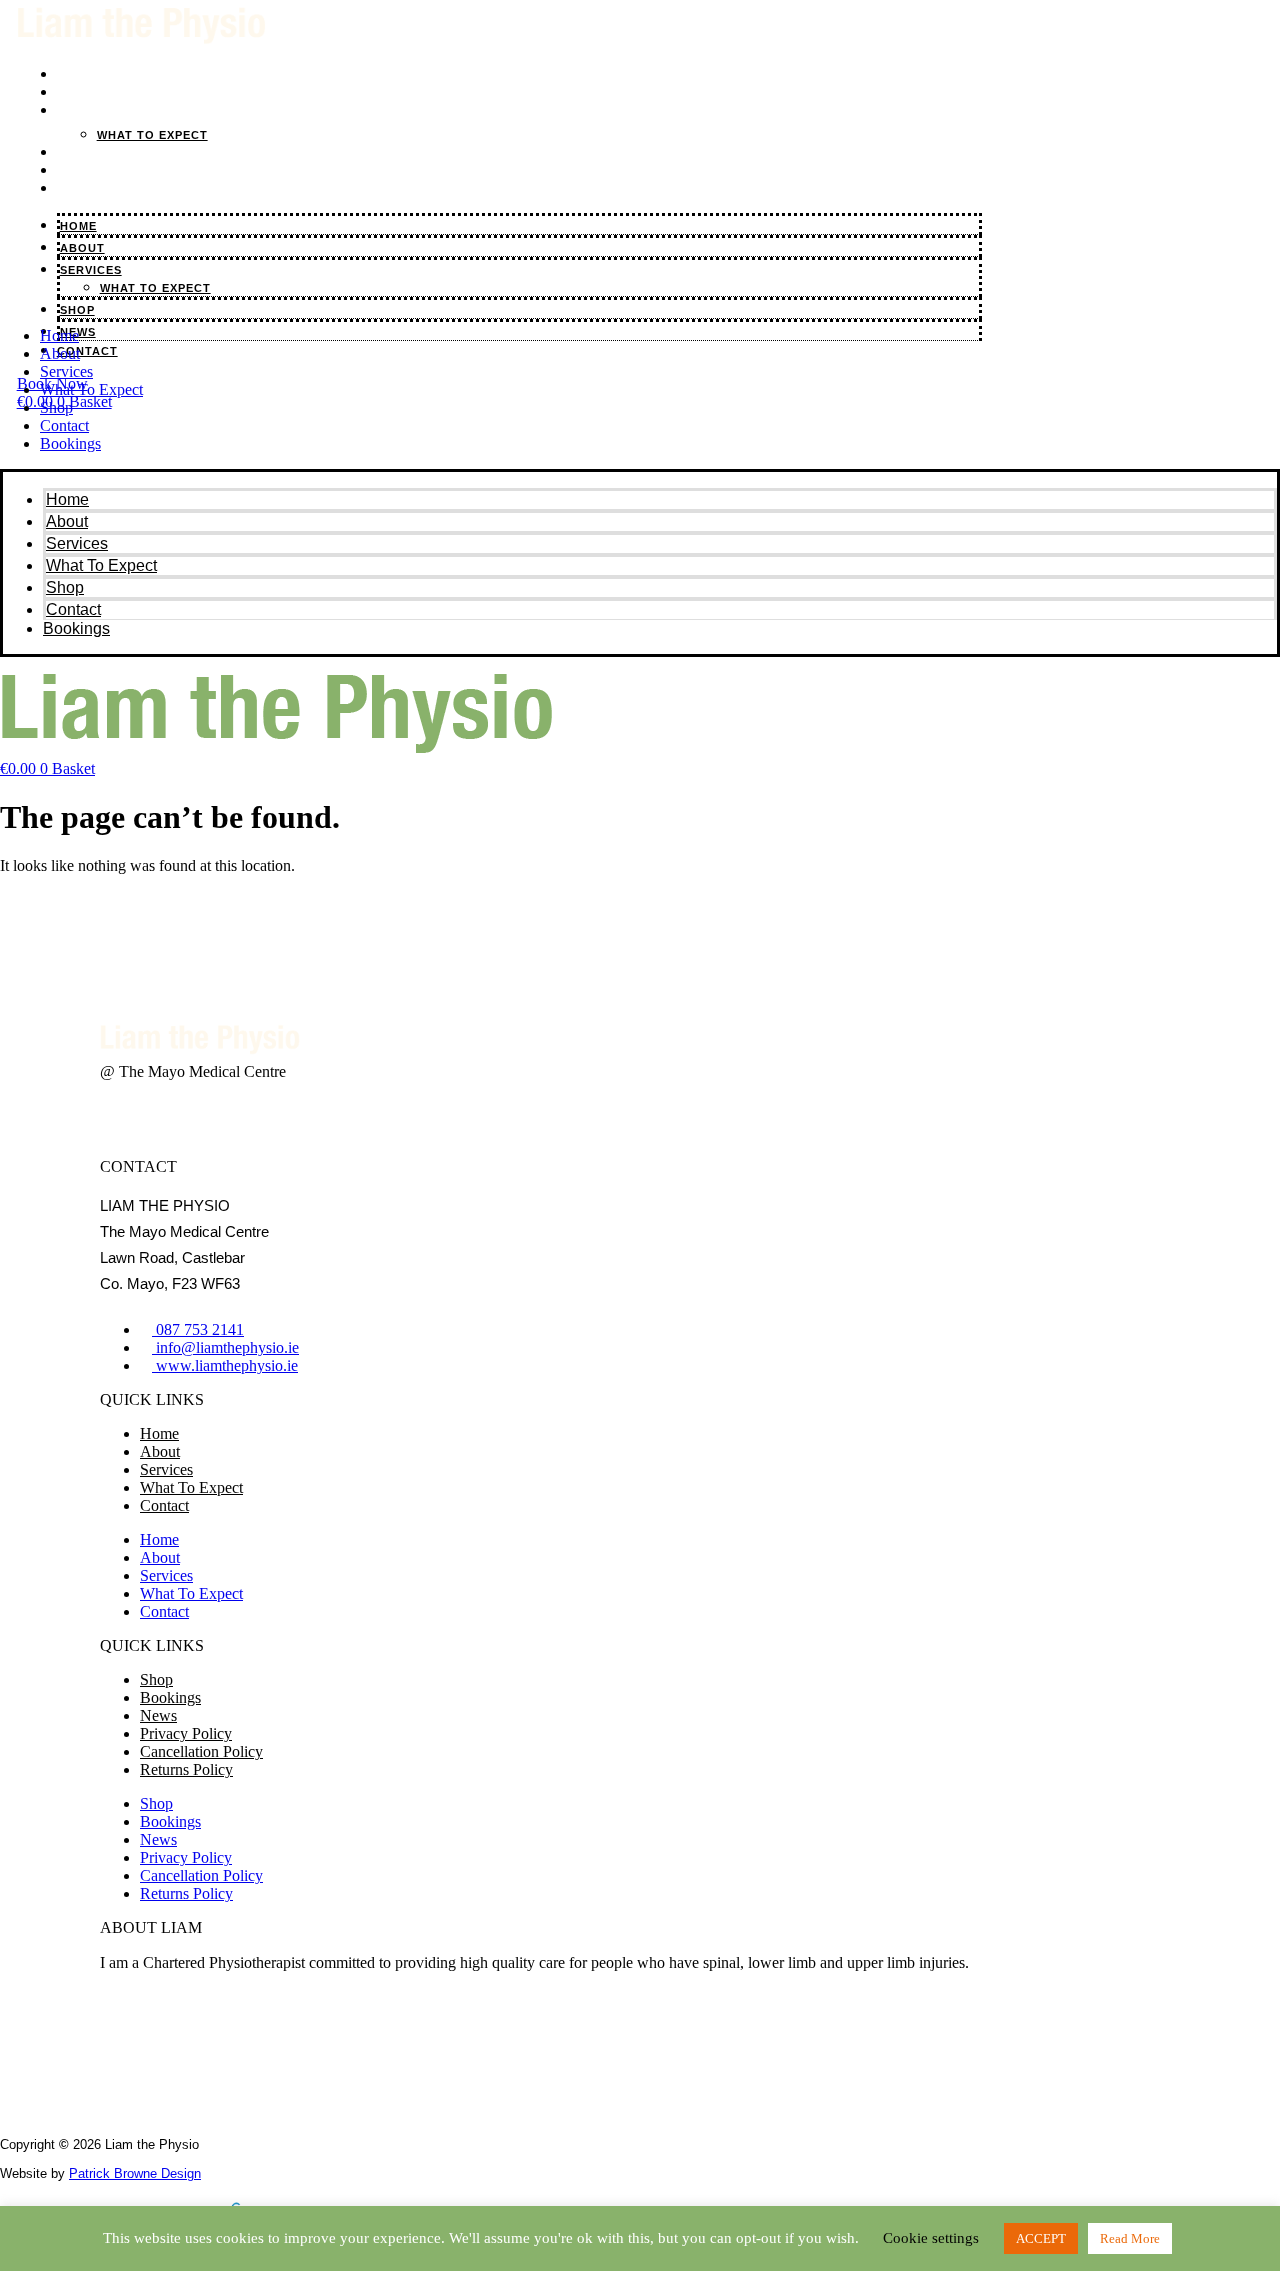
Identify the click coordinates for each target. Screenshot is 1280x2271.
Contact (94, 188)
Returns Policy (186, 1769)
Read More (1130, 2238)
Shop (56, 407)
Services (98, 110)
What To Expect (152, 135)
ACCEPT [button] (1041, 2238)
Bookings (70, 443)
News (158, 1715)
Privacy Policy (186, 1733)
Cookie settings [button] (931, 2238)
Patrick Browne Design (135, 2173)
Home (59, 335)
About (60, 353)
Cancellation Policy (201, 1751)
